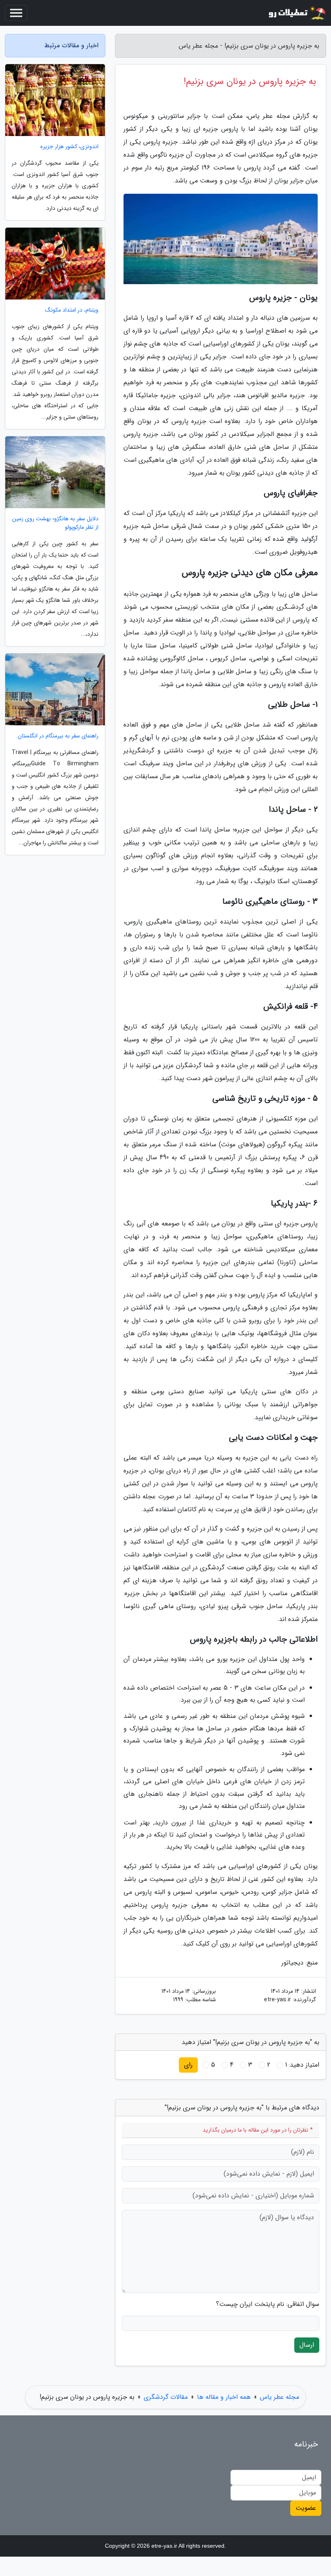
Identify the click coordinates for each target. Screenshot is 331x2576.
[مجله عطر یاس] (296, 13)
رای (188, 2065)
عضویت (306, 2508)
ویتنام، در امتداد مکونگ (72, 310)
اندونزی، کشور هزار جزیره (69, 147)
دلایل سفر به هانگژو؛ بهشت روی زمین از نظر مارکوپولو (55, 523)
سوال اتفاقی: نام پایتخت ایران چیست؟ (268, 2304)
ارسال (307, 2345)
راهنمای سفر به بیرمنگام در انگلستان (58, 736)
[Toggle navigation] (16, 13)
